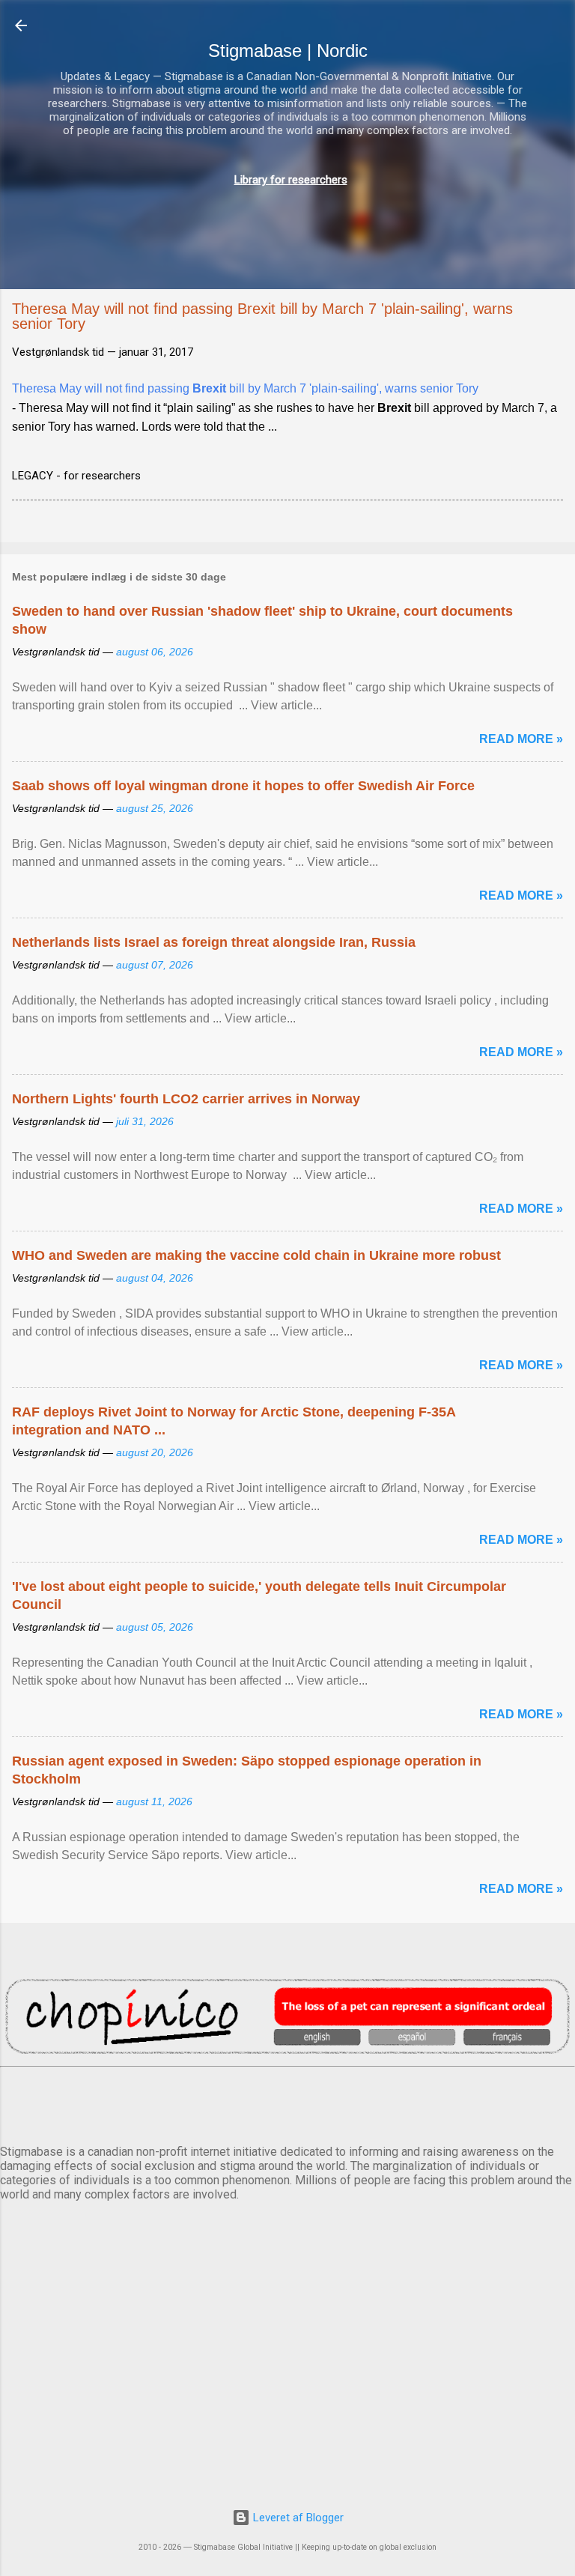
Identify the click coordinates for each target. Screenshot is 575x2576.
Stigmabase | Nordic (288, 51)
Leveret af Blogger (297, 2518)
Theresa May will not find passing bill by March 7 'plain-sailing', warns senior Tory (245, 388)
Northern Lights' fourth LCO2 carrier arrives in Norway (186, 1099)
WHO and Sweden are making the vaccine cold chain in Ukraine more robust (256, 1255)
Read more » (521, 739)
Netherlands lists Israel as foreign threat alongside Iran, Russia (214, 942)
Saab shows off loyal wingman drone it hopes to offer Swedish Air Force (243, 786)
